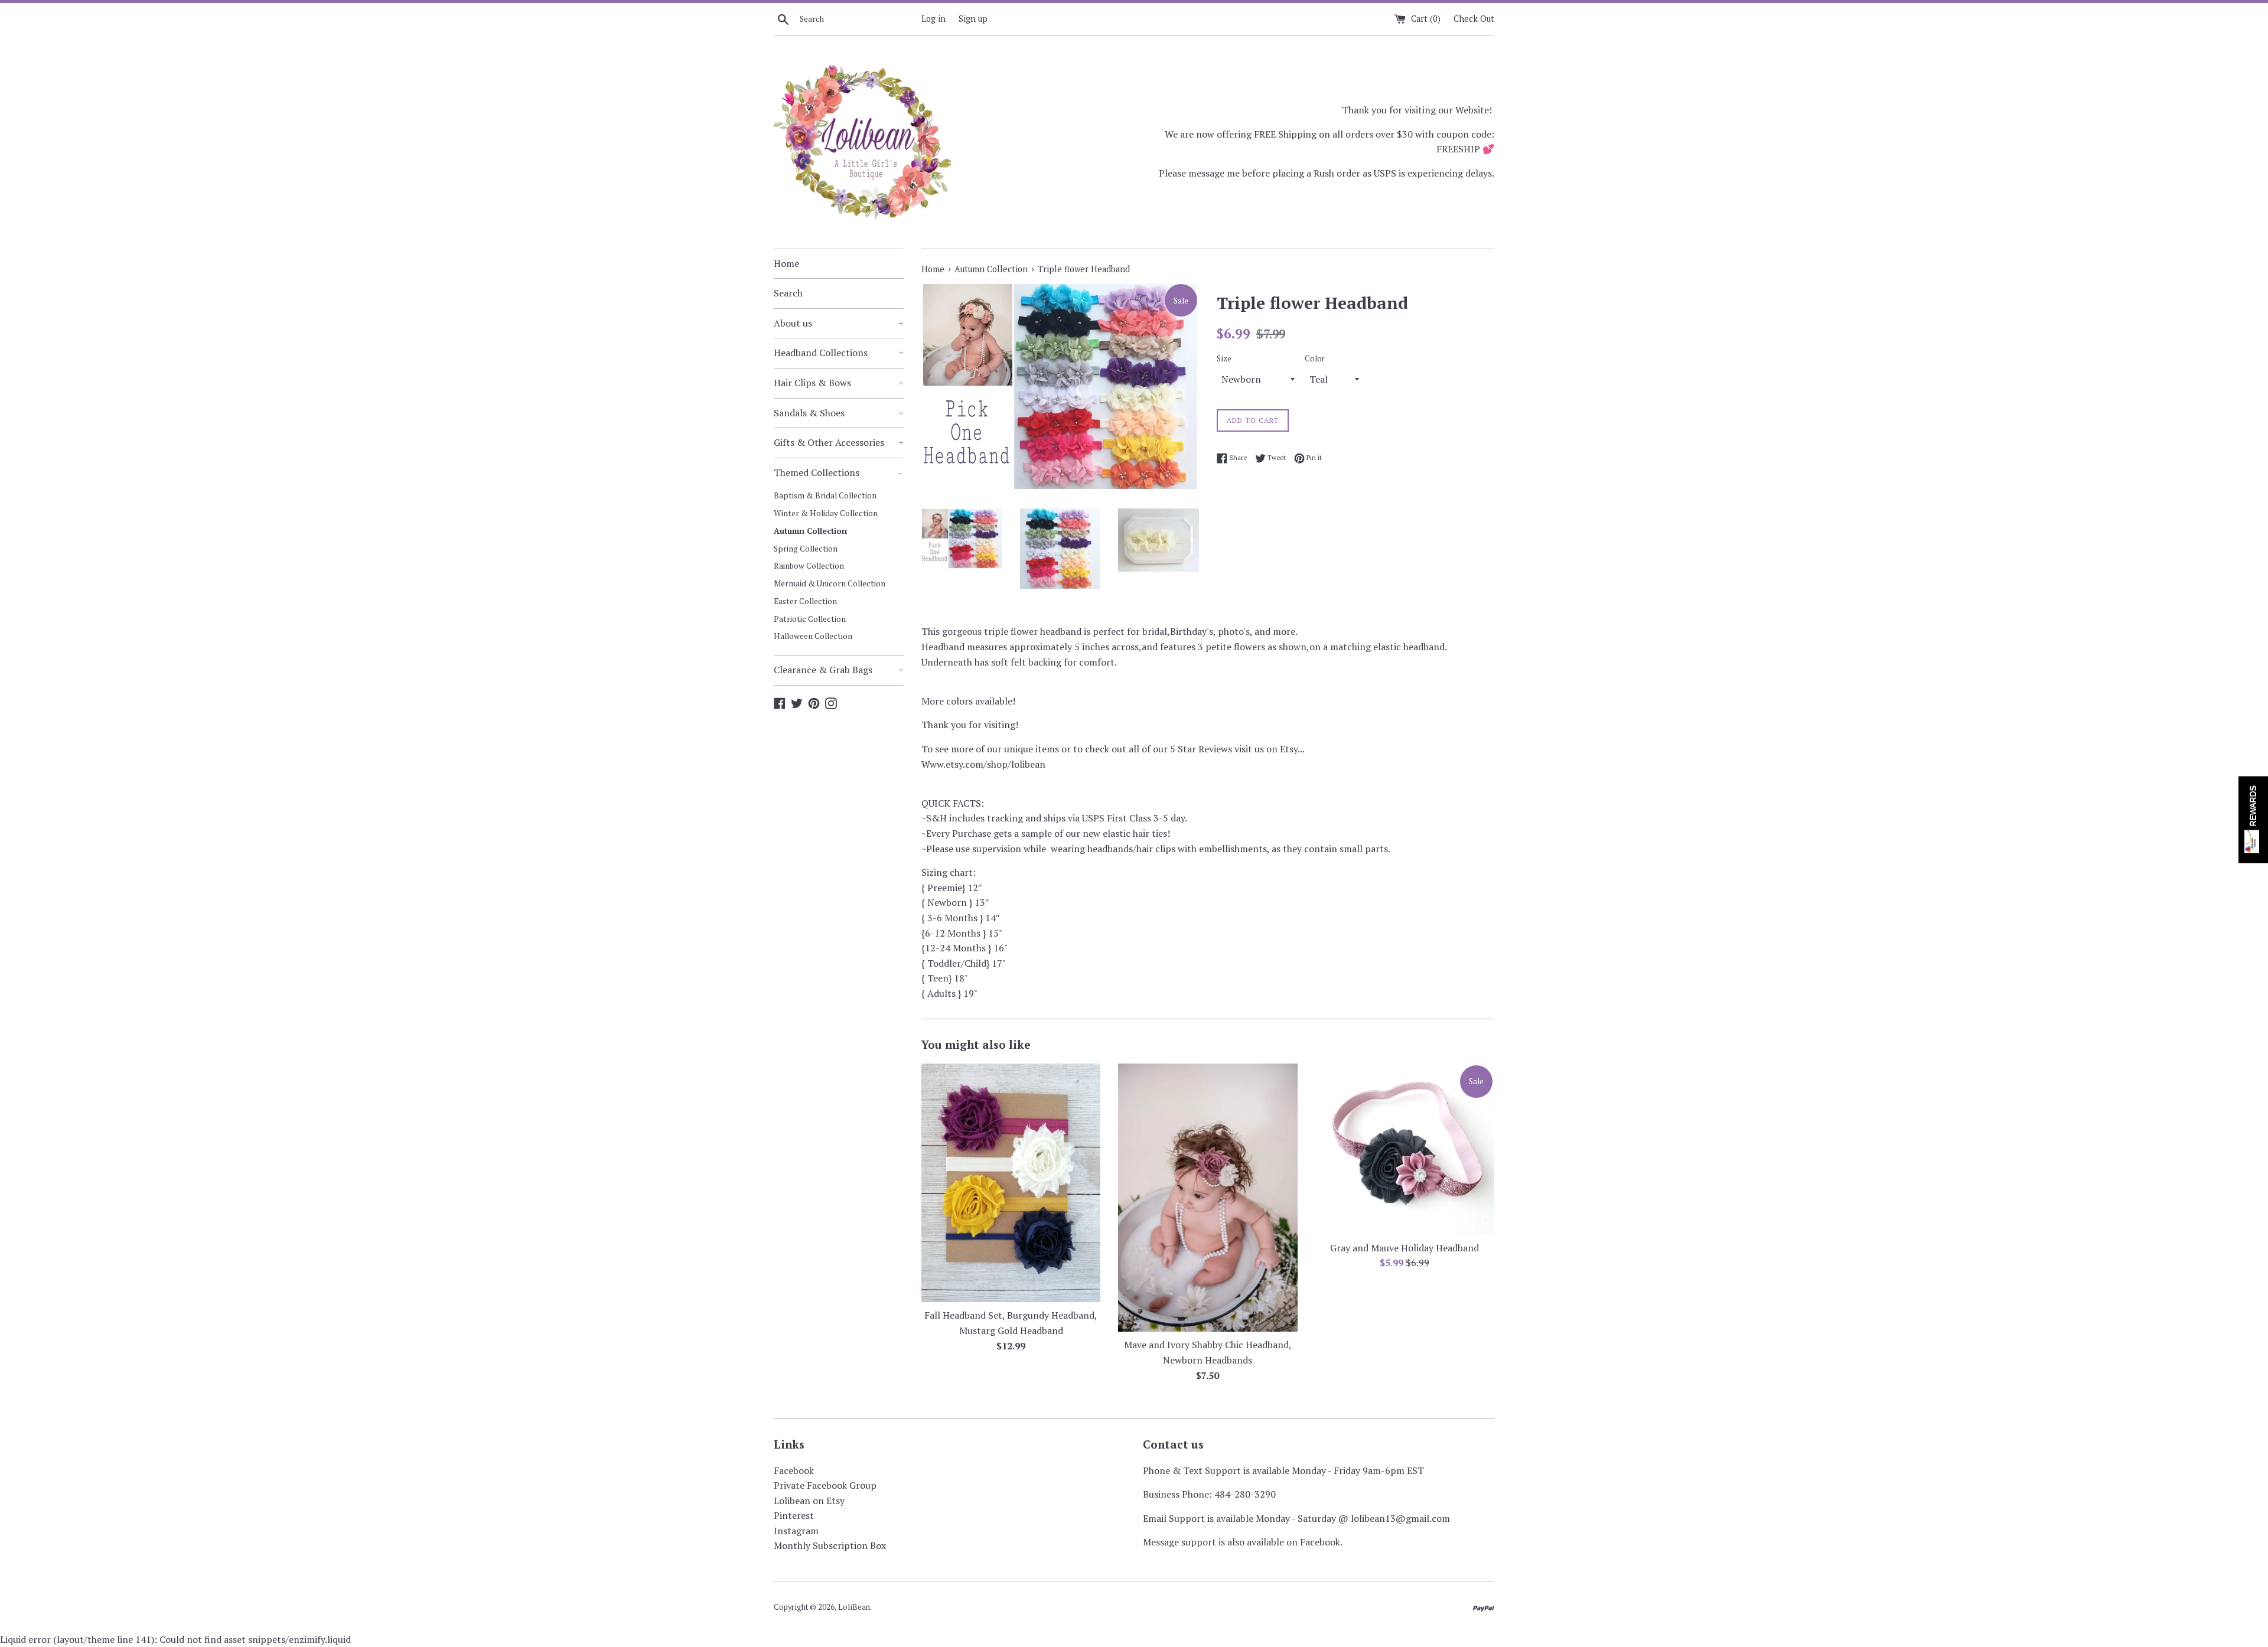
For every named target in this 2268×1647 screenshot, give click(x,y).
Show (2253, 819)
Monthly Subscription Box (830, 1545)
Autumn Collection (810, 531)
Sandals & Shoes (839, 413)
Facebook (794, 1470)
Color (1315, 359)
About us (839, 323)
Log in (933, 19)
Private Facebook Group (825, 1485)
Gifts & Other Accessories (839, 442)
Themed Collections (838, 472)
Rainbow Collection (809, 566)
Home (786, 263)
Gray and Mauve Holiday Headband (1405, 1248)
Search (788, 293)
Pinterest (794, 1515)
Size (1224, 359)
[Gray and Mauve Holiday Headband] (1405, 1149)
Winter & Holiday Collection (826, 513)
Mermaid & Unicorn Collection (830, 583)
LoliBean (854, 1607)
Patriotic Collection (810, 619)
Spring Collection (806, 549)
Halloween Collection (813, 636)
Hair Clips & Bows (839, 383)
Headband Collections (839, 353)
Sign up (973, 19)
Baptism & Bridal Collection (825, 495)
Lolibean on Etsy (809, 1501)
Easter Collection (805, 601)
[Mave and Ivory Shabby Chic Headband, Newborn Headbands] (1208, 1198)
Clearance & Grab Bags (839, 670)
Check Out (1474, 19)
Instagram (796, 1531)
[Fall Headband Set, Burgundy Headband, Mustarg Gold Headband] (1011, 1183)
